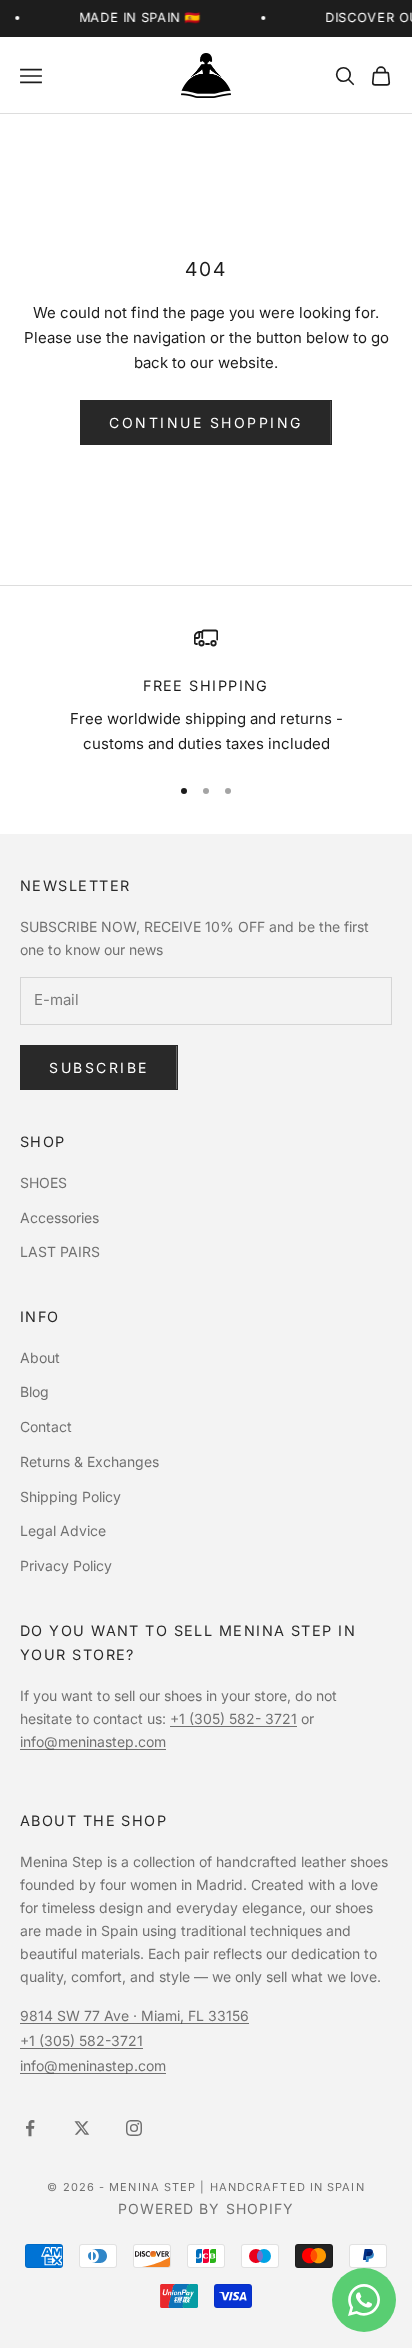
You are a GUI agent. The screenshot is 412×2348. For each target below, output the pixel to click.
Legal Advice (63, 1530)
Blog (34, 1391)
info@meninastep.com (93, 1741)
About (40, 1357)
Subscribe (99, 1067)
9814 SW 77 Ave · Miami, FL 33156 (134, 2015)
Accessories (59, 1217)
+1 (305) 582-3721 (81, 2040)
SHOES (43, 1182)
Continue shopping (206, 422)
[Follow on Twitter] (82, 2128)
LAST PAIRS (60, 1251)
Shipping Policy (70, 1496)
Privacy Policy (66, 1565)
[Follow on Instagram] (134, 2128)
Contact (46, 1426)
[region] (206, 691)
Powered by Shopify (206, 2208)
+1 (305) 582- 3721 (233, 1718)
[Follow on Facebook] (30, 2128)
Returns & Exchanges (89, 1461)
